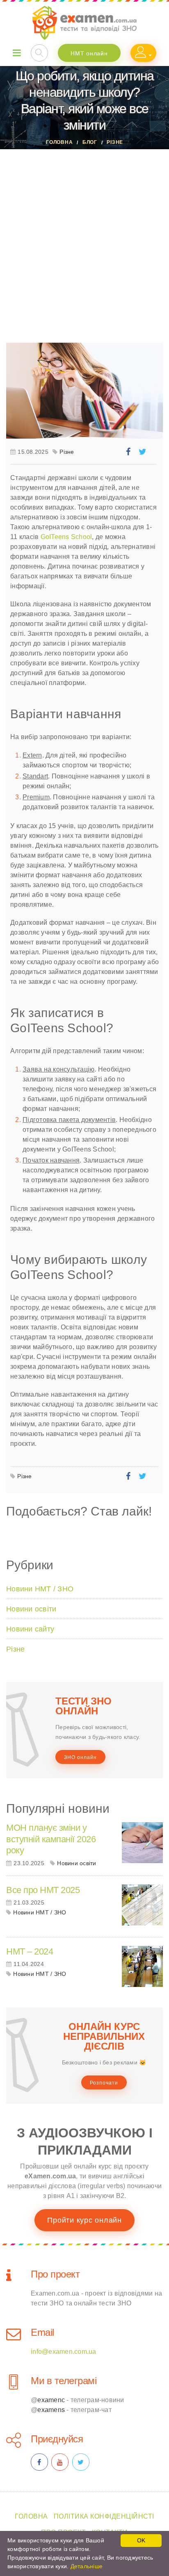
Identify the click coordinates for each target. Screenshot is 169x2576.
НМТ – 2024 (30, 1951)
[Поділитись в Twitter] (144, 453)
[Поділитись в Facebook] (129, 453)
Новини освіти (31, 1609)
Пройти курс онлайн (84, 2220)
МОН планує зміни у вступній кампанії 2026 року (51, 1839)
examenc (51, 2400)
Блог (90, 142)
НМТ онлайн (89, 53)
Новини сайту (30, 1629)
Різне (115, 142)
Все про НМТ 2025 (43, 1890)
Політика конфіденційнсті (104, 2516)
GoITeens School (66, 537)
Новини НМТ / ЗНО (40, 1589)
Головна (59, 142)
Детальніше (87, 2566)
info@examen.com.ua (64, 2352)
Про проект (55, 2274)
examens (51, 2410)
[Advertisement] (84, 238)
